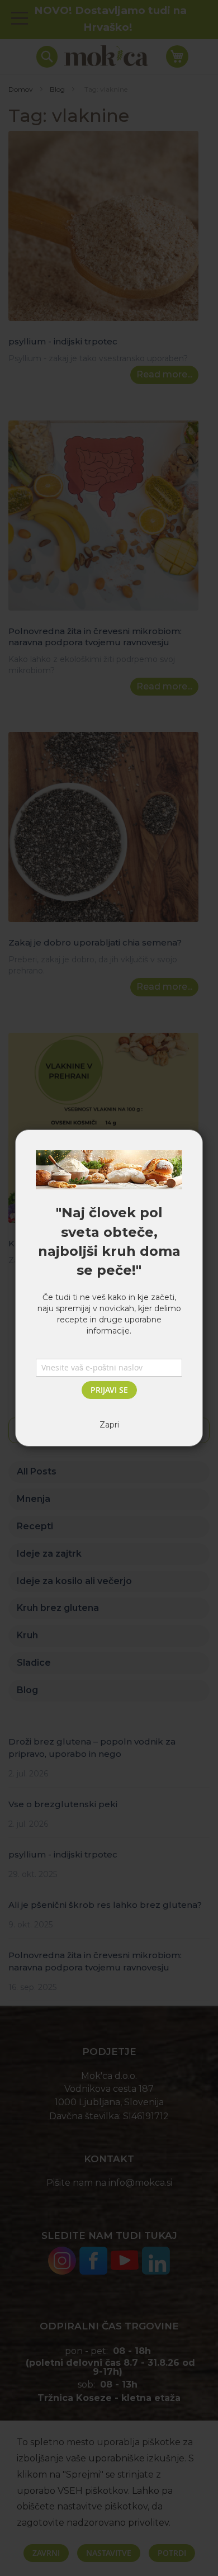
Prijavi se (109, 1390)
